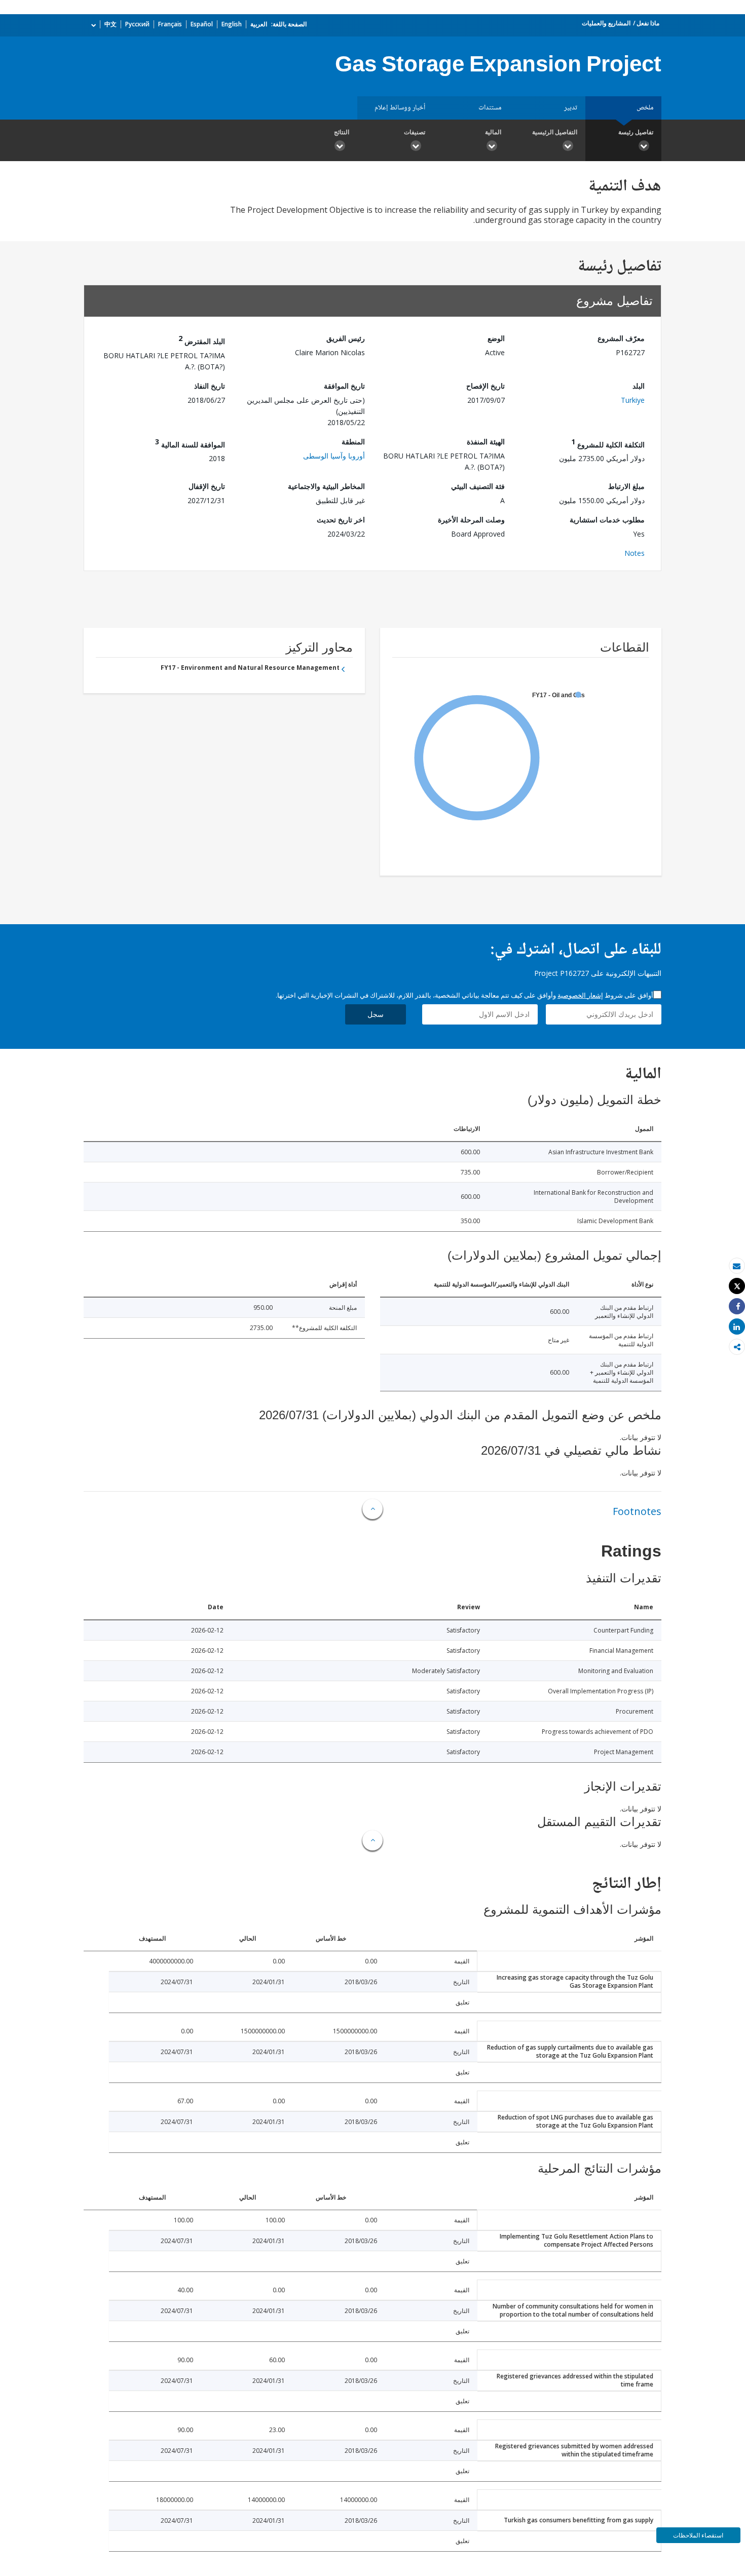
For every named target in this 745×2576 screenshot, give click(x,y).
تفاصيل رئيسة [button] (636, 132)
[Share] (737, 1306)
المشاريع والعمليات (606, 23)
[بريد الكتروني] (737, 1266)
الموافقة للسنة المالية (190, 443)
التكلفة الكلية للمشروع (608, 443)
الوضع (496, 338)
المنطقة (353, 442)
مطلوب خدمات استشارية (607, 520)
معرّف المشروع (621, 338)
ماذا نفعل (648, 23)
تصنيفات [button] (415, 132)
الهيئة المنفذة (486, 442)
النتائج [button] (342, 132)
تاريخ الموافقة (344, 386)
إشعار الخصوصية (580, 995)
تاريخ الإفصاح (486, 386)
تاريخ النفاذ (210, 386)
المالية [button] (493, 132)
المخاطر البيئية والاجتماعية (326, 486)
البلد (639, 386)
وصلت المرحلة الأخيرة (471, 520)
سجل (376, 1014)
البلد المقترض (202, 340)
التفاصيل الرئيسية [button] (555, 132)
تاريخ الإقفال (207, 486)
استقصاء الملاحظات (698, 2535)
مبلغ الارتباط (626, 486)
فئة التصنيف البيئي (478, 486)
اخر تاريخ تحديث (341, 520)
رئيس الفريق (346, 338)
